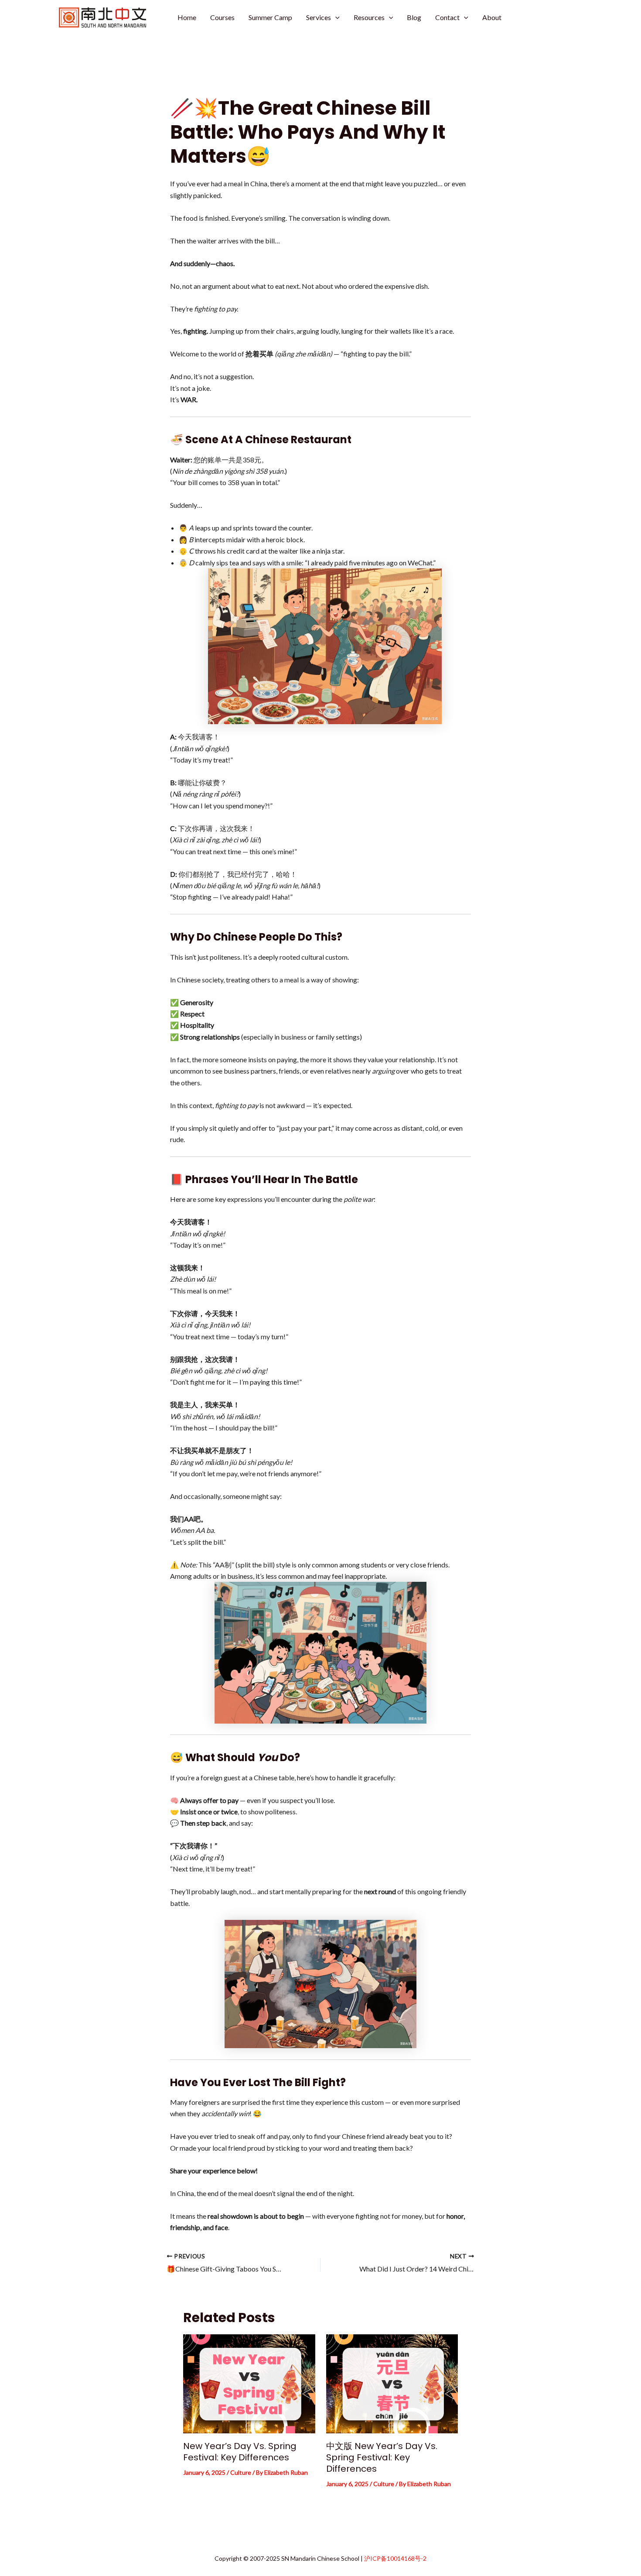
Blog (414, 17)
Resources (369, 17)
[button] (335, 17)
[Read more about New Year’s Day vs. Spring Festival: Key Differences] (249, 2383)
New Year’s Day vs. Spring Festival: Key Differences (240, 2452)
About (492, 17)
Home (187, 17)
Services (319, 17)
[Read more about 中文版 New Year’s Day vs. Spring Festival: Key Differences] (392, 2383)
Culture (241, 2472)
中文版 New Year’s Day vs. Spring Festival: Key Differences (382, 2457)
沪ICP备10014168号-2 (395, 2558)
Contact (447, 17)
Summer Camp (270, 17)
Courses (222, 17)
